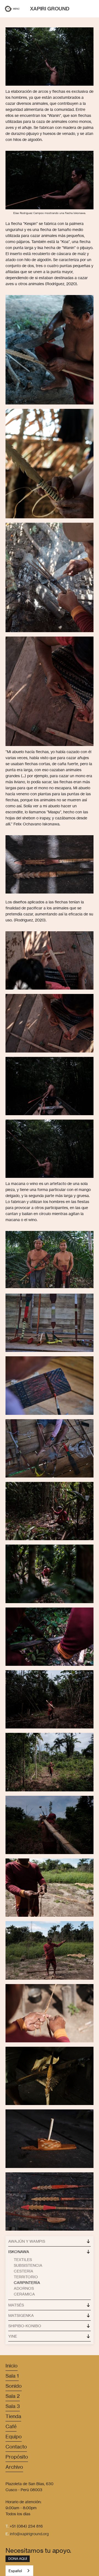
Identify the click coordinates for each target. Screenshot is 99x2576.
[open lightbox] (50, 1323)
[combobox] (19, 2571)
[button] (8, 9)
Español (15, 2571)
